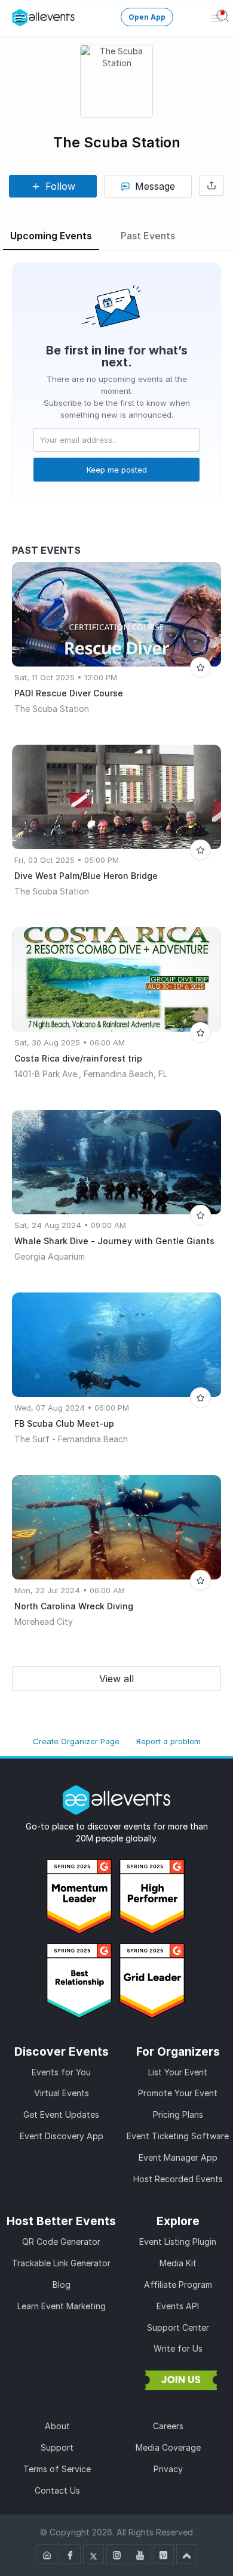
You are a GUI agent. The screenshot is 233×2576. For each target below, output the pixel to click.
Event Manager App (178, 2157)
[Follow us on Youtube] (140, 2554)
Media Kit (178, 2263)
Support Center (178, 2327)
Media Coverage (168, 2447)
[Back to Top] (187, 2554)
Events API (178, 2306)
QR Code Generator (61, 2242)
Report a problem (168, 1741)
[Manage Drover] (20, 18)
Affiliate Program (178, 2285)
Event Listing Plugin (178, 2242)
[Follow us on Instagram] (117, 2554)
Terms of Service (57, 2469)
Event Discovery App (62, 2136)
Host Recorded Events (178, 2179)
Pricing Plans (178, 2114)
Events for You (61, 2072)
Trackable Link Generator (61, 2263)
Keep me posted (117, 470)
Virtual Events (62, 2093)
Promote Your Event (178, 2093)
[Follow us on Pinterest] (163, 2554)
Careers (168, 2426)
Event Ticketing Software (178, 2136)
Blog (62, 2285)
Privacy (168, 2469)
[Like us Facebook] (70, 2554)
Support (57, 2447)
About (57, 2426)
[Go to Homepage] (47, 2554)
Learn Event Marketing (62, 2306)
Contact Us (57, 2490)
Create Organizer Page (76, 1741)
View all (116, 1679)
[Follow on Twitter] (93, 2554)
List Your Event (178, 2072)
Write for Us (178, 2348)
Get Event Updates (61, 2114)
